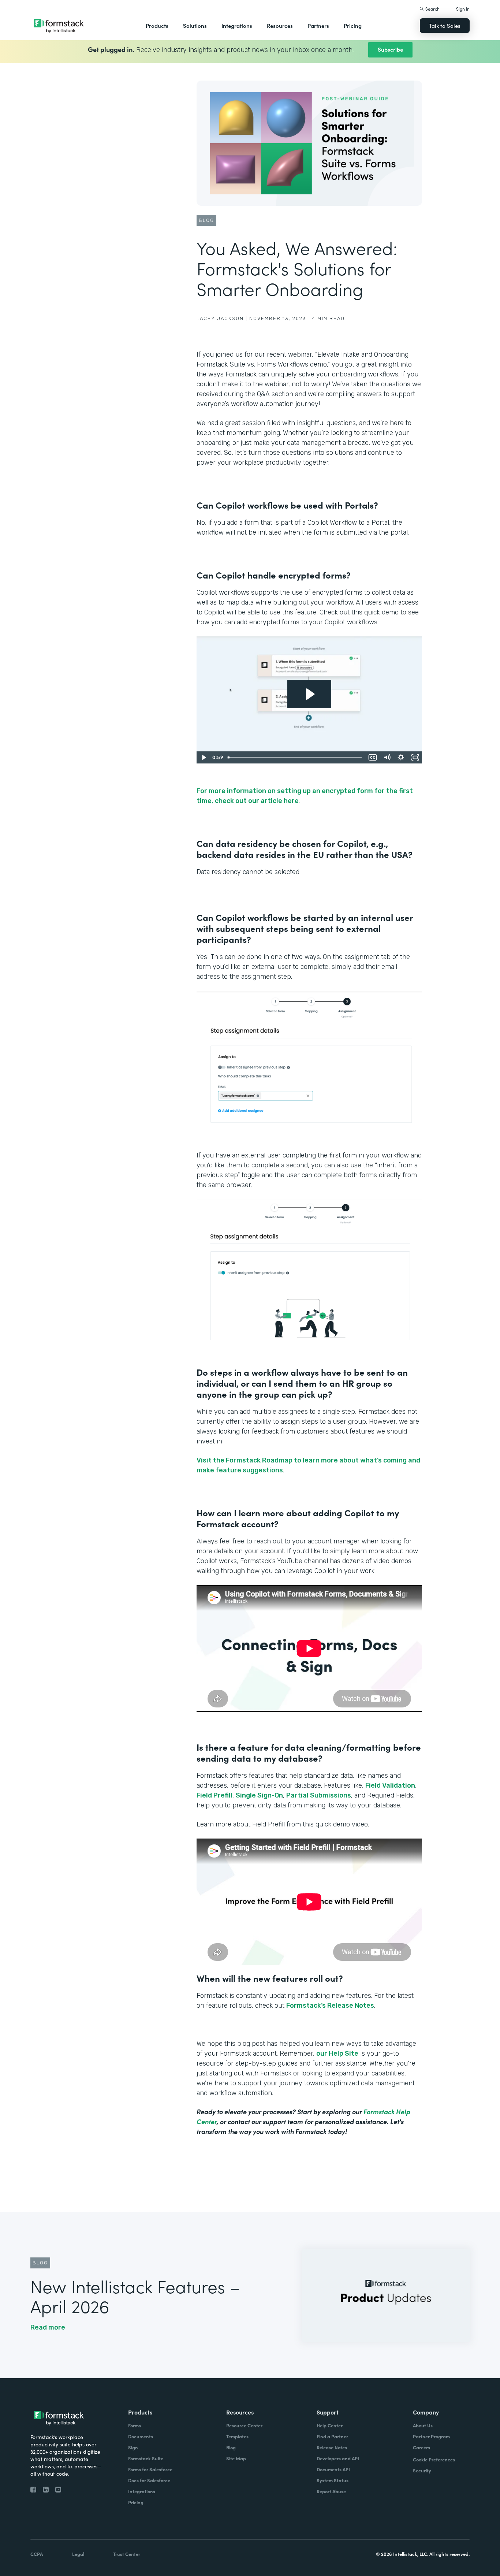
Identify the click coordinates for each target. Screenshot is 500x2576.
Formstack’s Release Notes (330, 2006)
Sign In (463, 9)
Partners (318, 25)
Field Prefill (214, 1795)
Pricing (353, 25)
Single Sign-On (259, 1795)
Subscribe (390, 49)
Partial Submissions (319, 1795)
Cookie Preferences (434, 2459)
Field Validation (390, 1785)
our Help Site (337, 2053)
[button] (157, 26)
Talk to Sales (445, 25)
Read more (48, 2327)
